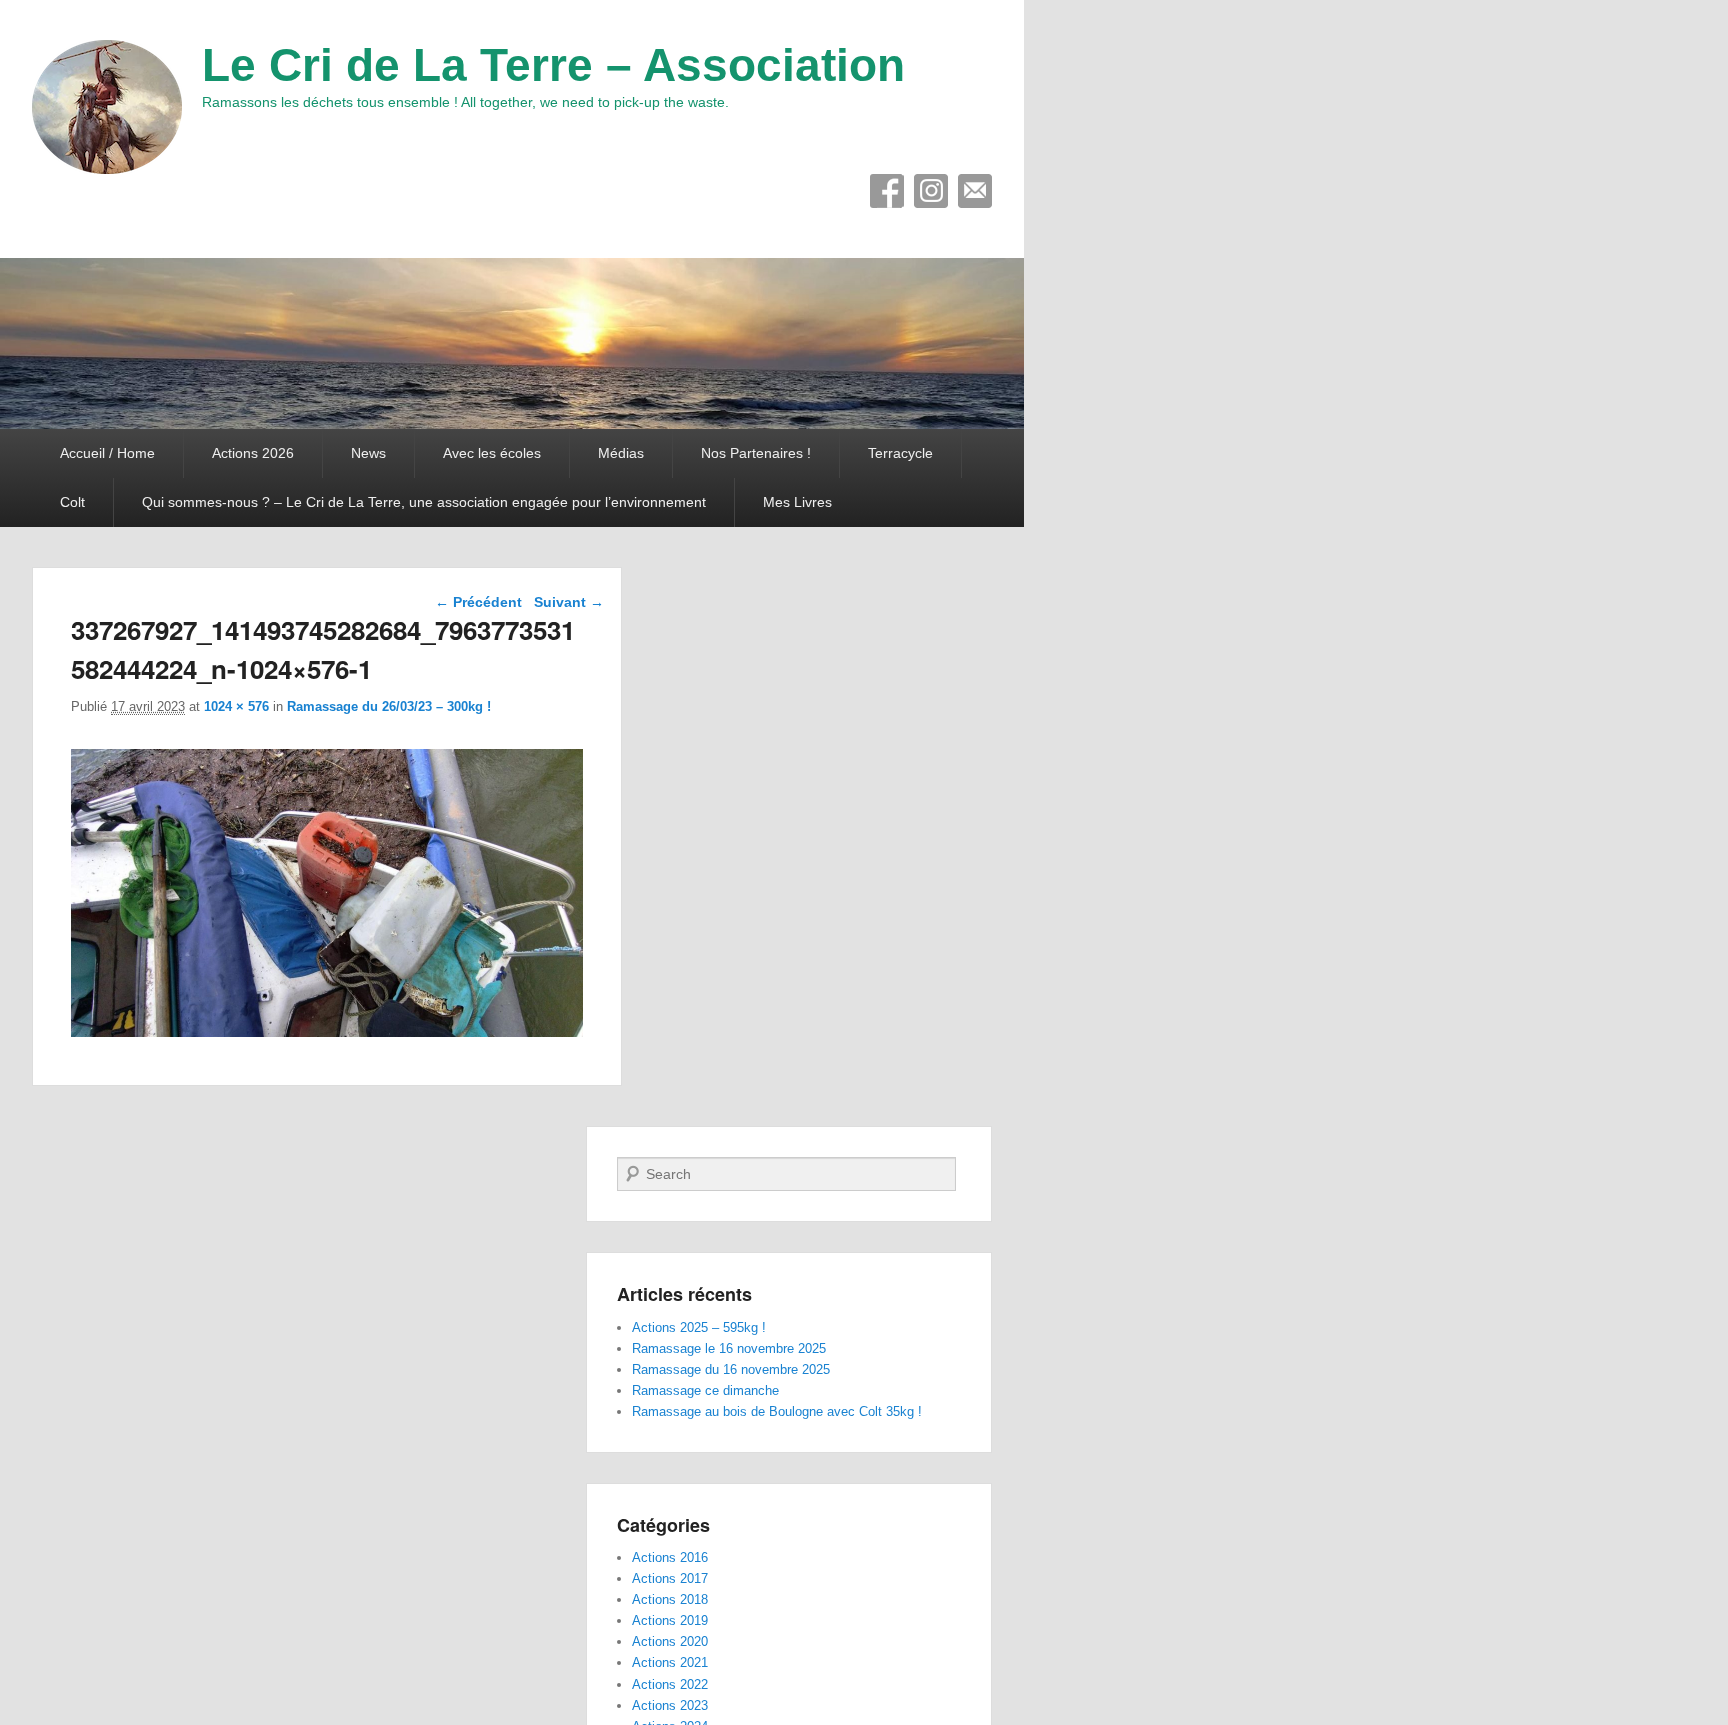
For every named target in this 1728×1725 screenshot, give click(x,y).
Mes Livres (797, 502)
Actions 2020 (670, 1641)
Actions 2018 (670, 1599)
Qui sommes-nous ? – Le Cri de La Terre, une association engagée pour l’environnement (424, 502)
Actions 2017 (670, 1578)
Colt (72, 502)
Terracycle (900, 453)
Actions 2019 (670, 1620)
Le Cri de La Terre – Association (553, 65)
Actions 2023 (670, 1705)
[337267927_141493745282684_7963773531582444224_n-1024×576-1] (327, 1031)
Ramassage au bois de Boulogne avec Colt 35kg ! (777, 1411)
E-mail (975, 191)
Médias (621, 453)
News (368, 453)
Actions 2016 (670, 1557)
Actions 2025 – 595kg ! (699, 1327)
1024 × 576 (236, 706)
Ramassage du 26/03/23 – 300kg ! (389, 706)
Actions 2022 (670, 1684)
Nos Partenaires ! (756, 453)
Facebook (887, 191)
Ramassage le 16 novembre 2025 (729, 1348)
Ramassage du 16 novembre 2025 (731, 1369)
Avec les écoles (492, 453)
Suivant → (569, 602)
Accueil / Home (107, 453)
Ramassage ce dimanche (705, 1390)
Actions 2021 (670, 1662)
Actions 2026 (253, 453)
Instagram (931, 191)
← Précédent (478, 602)
